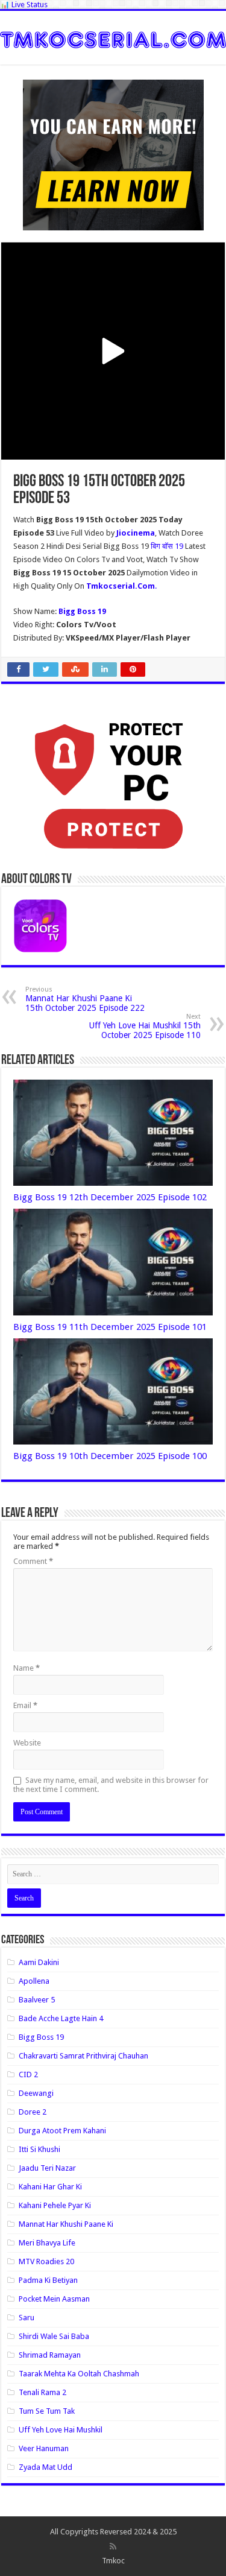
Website (27, 1743)
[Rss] (113, 2546)
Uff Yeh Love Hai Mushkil (61, 2430)
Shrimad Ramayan (50, 2355)
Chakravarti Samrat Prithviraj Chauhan (83, 2056)
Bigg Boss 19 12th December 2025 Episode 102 (110, 1197)
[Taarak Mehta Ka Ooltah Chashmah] (113, 37)
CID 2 (28, 2074)
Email (25, 1705)
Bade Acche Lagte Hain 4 (61, 2018)
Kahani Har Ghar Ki (50, 2187)
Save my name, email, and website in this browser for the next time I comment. (111, 1785)
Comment (33, 1561)
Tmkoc (113, 2561)
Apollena (34, 1981)
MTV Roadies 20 (46, 2261)
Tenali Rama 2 (42, 2392)
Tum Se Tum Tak (47, 2411)
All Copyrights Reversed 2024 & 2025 (113, 2532)
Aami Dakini (39, 1962)
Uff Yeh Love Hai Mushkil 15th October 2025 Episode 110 (145, 1026)
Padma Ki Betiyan (48, 2280)
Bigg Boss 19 (41, 2037)
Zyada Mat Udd (46, 2467)
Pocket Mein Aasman (54, 2299)
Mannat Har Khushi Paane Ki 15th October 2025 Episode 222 (85, 999)
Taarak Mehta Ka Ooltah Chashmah (79, 2374)
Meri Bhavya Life (47, 2243)
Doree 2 (33, 2112)
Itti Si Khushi (39, 2149)
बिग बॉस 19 (168, 546)
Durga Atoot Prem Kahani (62, 2131)
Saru (27, 2318)
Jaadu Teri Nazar (47, 2168)
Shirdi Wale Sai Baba (54, 2336)
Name (27, 1668)
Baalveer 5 (37, 2000)
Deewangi (36, 2093)
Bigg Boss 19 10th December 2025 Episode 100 (110, 1456)
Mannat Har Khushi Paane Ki (66, 2224)
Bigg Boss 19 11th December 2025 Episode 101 (110, 1327)
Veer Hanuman (44, 2448)
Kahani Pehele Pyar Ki (55, 2205)
